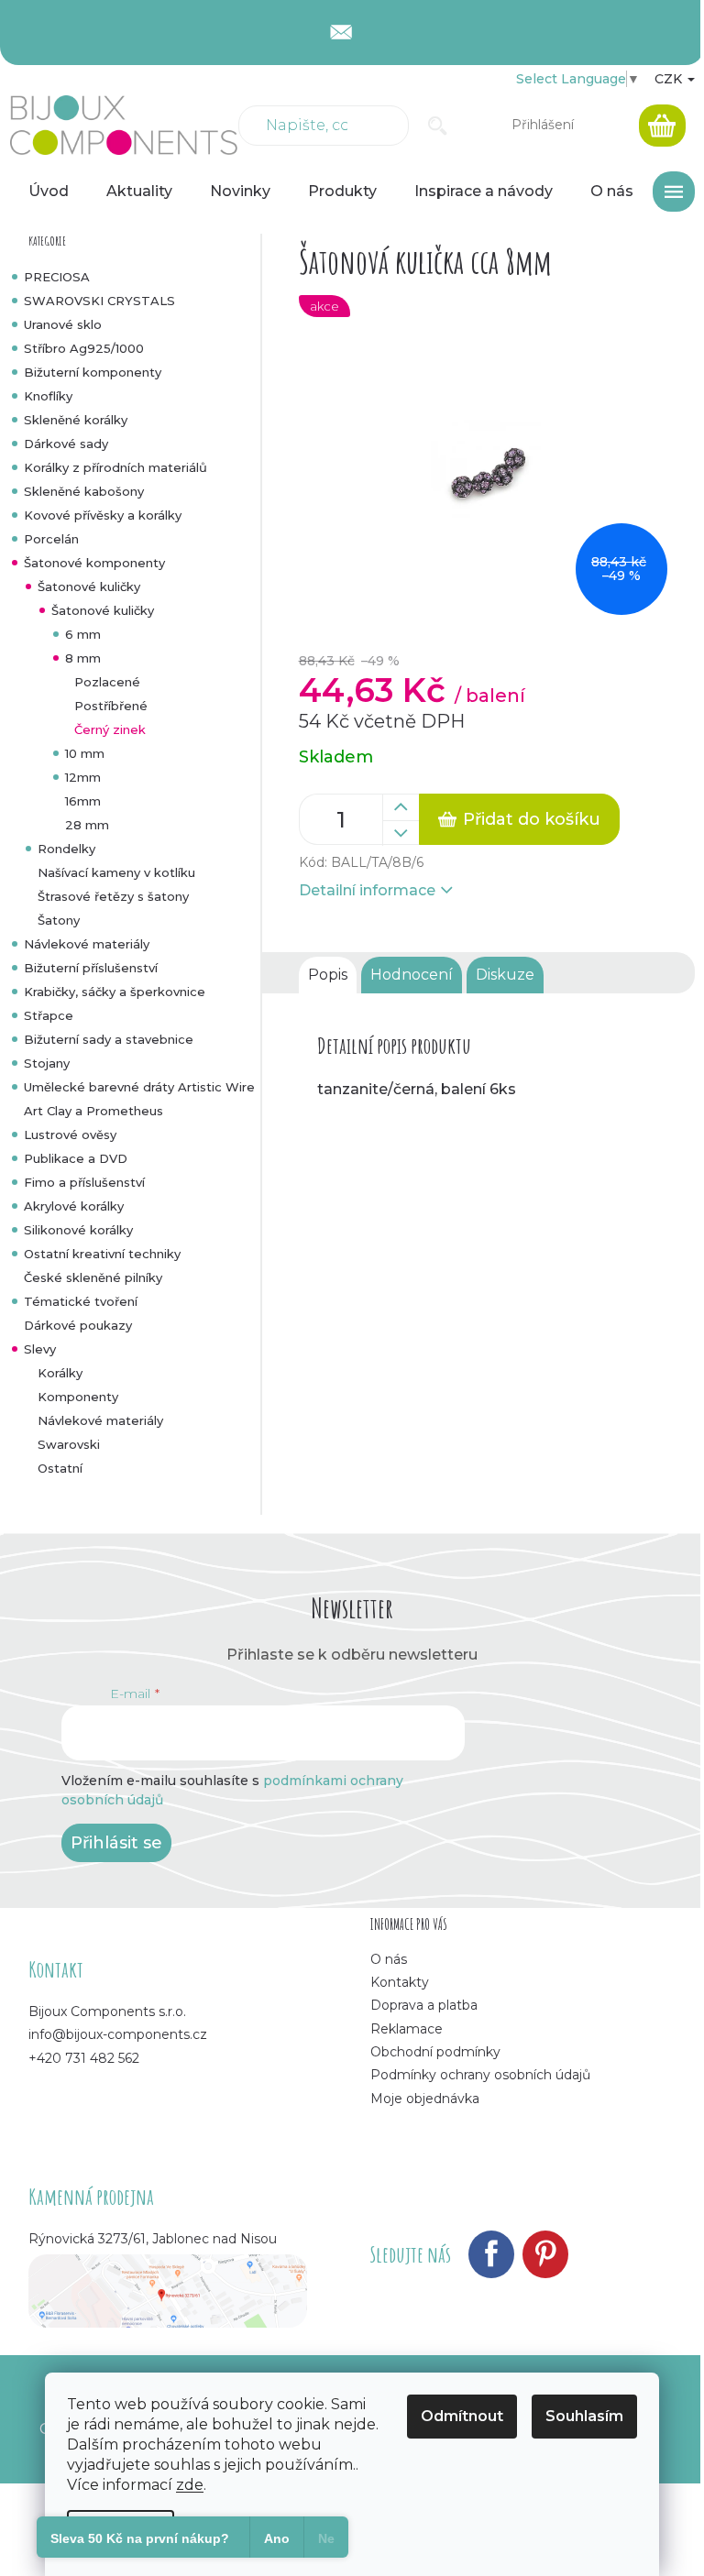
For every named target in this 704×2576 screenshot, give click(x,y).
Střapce (49, 1015)
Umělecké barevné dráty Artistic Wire (139, 1087)
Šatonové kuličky (89, 586)
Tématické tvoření (81, 1301)
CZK (670, 79)
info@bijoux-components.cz (118, 2034)
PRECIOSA (57, 277)
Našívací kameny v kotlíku (116, 872)
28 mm (87, 825)
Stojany (47, 1063)
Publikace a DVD (76, 1158)
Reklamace (407, 2029)
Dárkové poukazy (78, 1325)
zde (190, 2485)
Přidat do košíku (532, 819)
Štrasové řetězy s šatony (113, 896)
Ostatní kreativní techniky (102, 1254)
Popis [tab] (328, 975)
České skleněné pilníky (93, 1277)
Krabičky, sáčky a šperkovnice (115, 992)
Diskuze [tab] (505, 975)
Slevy (40, 1349)
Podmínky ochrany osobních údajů (480, 2075)
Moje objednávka (425, 2099)
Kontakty (400, 1982)
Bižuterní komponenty (93, 372)
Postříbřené (111, 706)
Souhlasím (584, 2416)
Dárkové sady (66, 444)
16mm (83, 801)
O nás (389, 1959)
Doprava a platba (424, 2005)
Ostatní (60, 1468)
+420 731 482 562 (84, 2058)
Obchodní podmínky (435, 2052)
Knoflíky (48, 396)
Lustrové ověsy (70, 1135)
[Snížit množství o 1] (401, 833)
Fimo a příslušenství (84, 1182)
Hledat (438, 126)
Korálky (60, 1373)
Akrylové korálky (74, 1206)
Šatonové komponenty (94, 563)
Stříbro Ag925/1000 (84, 348)
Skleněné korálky (76, 420)
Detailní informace (367, 890)
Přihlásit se (116, 1843)
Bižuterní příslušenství (91, 968)
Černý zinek (110, 729)
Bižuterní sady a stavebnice (109, 1039)
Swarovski (69, 1444)
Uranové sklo (63, 324)
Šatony (59, 920)
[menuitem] (49, 192)
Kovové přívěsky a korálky (103, 515)
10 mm (85, 753)
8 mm (83, 658)
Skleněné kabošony (84, 491)
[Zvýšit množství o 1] (401, 807)
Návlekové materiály (87, 944)
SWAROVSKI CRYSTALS (99, 301)
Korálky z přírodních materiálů (115, 467)
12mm (83, 777)
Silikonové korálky (78, 1230)
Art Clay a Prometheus (93, 1111)
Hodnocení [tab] (412, 975)
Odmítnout (462, 2416)
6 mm (83, 634)
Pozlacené (107, 682)
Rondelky (66, 849)
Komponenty (78, 1397)
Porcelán (51, 539)
